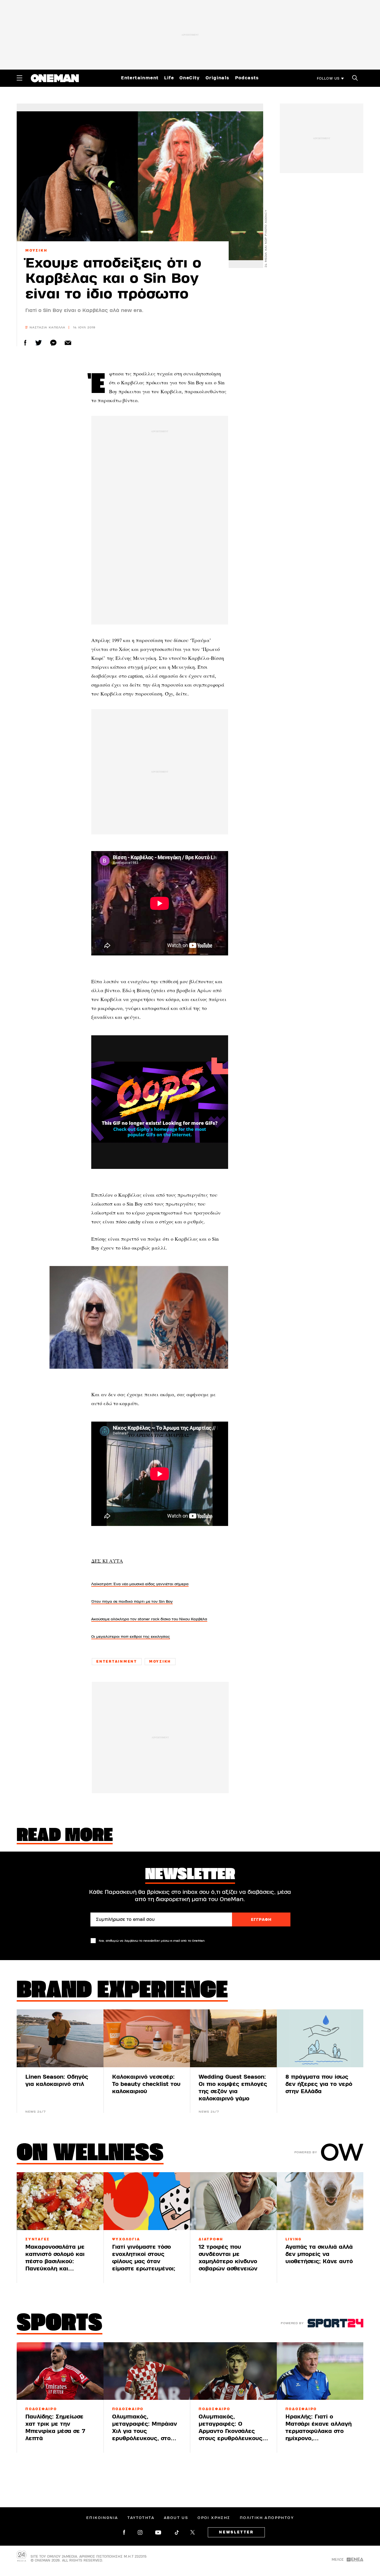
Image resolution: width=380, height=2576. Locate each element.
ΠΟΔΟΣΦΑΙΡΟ (41, 2409)
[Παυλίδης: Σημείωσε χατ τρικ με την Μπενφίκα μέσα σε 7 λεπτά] (60, 2371)
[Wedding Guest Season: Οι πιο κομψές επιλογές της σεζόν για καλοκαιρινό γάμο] (233, 2038)
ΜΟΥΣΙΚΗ (36, 250)
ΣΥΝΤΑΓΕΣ (38, 2239)
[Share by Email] (68, 343)
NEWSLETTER (236, 2532)
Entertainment (140, 78)
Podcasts (247, 78)
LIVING (294, 2239)
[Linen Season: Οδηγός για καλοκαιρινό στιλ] (60, 2038)
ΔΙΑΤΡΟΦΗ (211, 2239)
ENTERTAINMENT (117, 1661)
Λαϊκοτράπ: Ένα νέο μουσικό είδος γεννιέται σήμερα (140, 1584)
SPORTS (60, 2324)
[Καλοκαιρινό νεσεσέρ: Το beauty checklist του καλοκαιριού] (147, 2038)
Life (169, 78)
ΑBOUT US (176, 2518)
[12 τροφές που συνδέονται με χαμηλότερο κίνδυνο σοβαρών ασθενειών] (233, 2201)
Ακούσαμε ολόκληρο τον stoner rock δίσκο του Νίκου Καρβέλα (149, 1619)
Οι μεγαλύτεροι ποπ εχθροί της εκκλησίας (131, 1637)
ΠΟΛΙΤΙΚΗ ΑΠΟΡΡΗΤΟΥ (267, 2518)
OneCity (190, 78)
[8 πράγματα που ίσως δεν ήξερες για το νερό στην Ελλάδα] (320, 2038)
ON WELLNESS (90, 2154)
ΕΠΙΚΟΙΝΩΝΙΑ (102, 2518)
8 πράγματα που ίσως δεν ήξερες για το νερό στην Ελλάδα (319, 2084)
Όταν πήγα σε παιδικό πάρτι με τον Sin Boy (132, 1602)
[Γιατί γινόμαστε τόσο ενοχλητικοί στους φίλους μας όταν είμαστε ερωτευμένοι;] (147, 2201)
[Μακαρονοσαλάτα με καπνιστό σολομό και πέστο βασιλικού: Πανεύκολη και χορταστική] (60, 2201)
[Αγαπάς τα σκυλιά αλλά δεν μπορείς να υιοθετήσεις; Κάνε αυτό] (320, 2201)
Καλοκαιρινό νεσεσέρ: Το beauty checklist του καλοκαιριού (146, 2084)
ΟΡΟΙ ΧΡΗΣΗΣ (214, 2518)
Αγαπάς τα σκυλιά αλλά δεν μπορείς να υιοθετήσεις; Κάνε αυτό (319, 2254)
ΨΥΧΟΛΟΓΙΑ (126, 2239)
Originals (218, 78)
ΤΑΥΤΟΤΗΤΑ (141, 2518)
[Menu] (19, 78)
